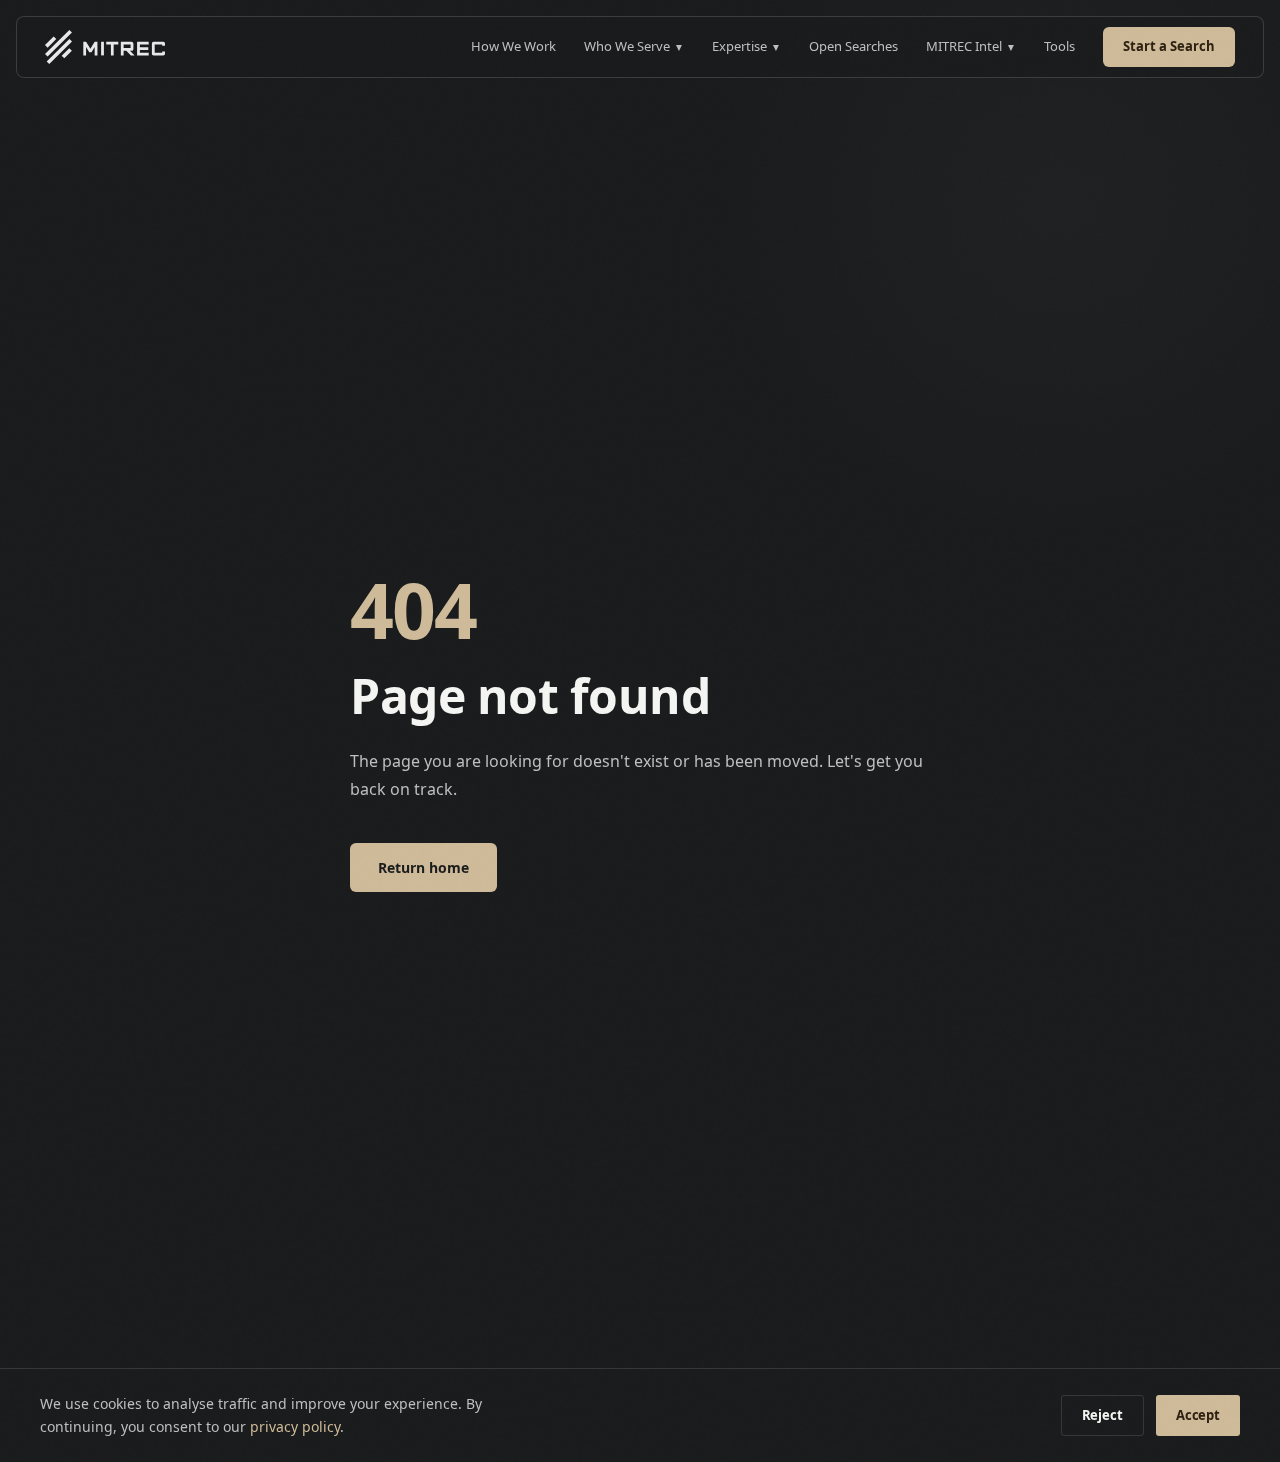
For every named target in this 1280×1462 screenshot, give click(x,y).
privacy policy (295, 1426)
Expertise (746, 46)
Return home (423, 867)
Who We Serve (634, 46)
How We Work (513, 46)
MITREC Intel (971, 46)
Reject (1102, 1415)
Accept (1198, 1415)
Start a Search (1169, 46)
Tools (1059, 46)
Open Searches (853, 46)
